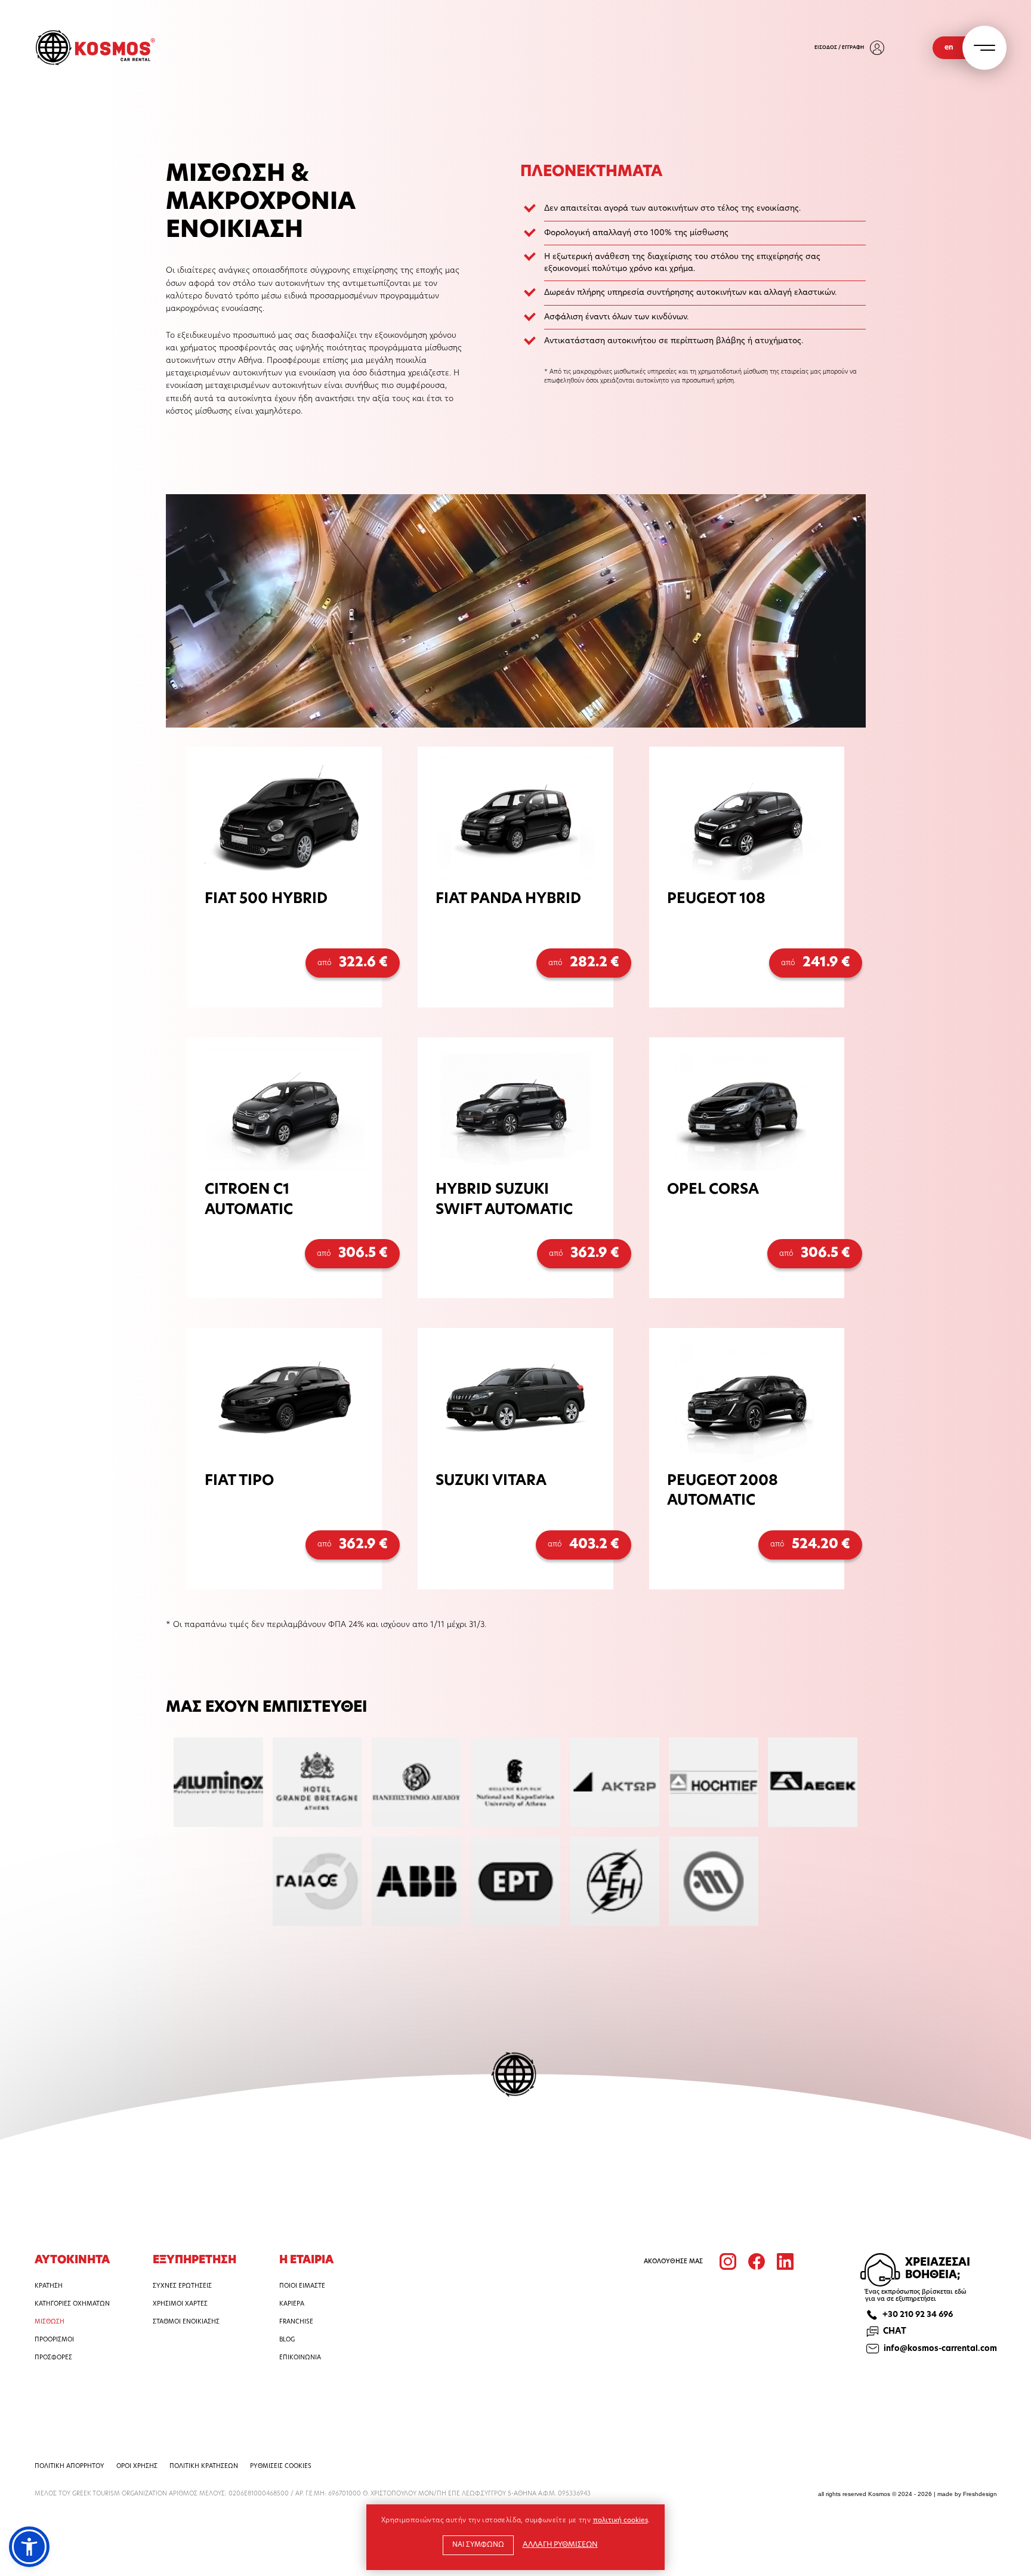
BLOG (287, 2340)
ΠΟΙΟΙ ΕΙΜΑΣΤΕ (302, 2286)
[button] (29, 2547)
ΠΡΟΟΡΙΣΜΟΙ (54, 2340)
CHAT (895, 2332)
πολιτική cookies (621, 2521)
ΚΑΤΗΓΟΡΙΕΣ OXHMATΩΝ (72, 2304)
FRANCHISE (296, 2322)
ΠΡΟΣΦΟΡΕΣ (53, 2358)
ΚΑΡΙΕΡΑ (292, 2304)
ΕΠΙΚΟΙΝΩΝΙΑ (300, 2358)
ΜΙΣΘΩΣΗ (50, 2322)
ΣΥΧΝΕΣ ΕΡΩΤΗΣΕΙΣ (182, 2286)
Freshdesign (980, 2494)
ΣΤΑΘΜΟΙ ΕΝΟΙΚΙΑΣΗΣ (186, 2322)
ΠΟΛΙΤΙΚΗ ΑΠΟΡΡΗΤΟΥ (70, 2466)
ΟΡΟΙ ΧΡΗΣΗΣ (137, 2466)
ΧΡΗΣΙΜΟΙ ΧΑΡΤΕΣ (180, 2304)
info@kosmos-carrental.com (940, 2349)
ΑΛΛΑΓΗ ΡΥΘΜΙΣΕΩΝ (560, 2545)
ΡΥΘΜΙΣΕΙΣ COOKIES (281, 2467)
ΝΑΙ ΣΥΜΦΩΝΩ (478, 2545)
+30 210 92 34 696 (918, 2315)
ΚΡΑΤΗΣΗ (49, 2286)
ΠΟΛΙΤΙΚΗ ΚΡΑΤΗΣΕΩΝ (204, 2466)
